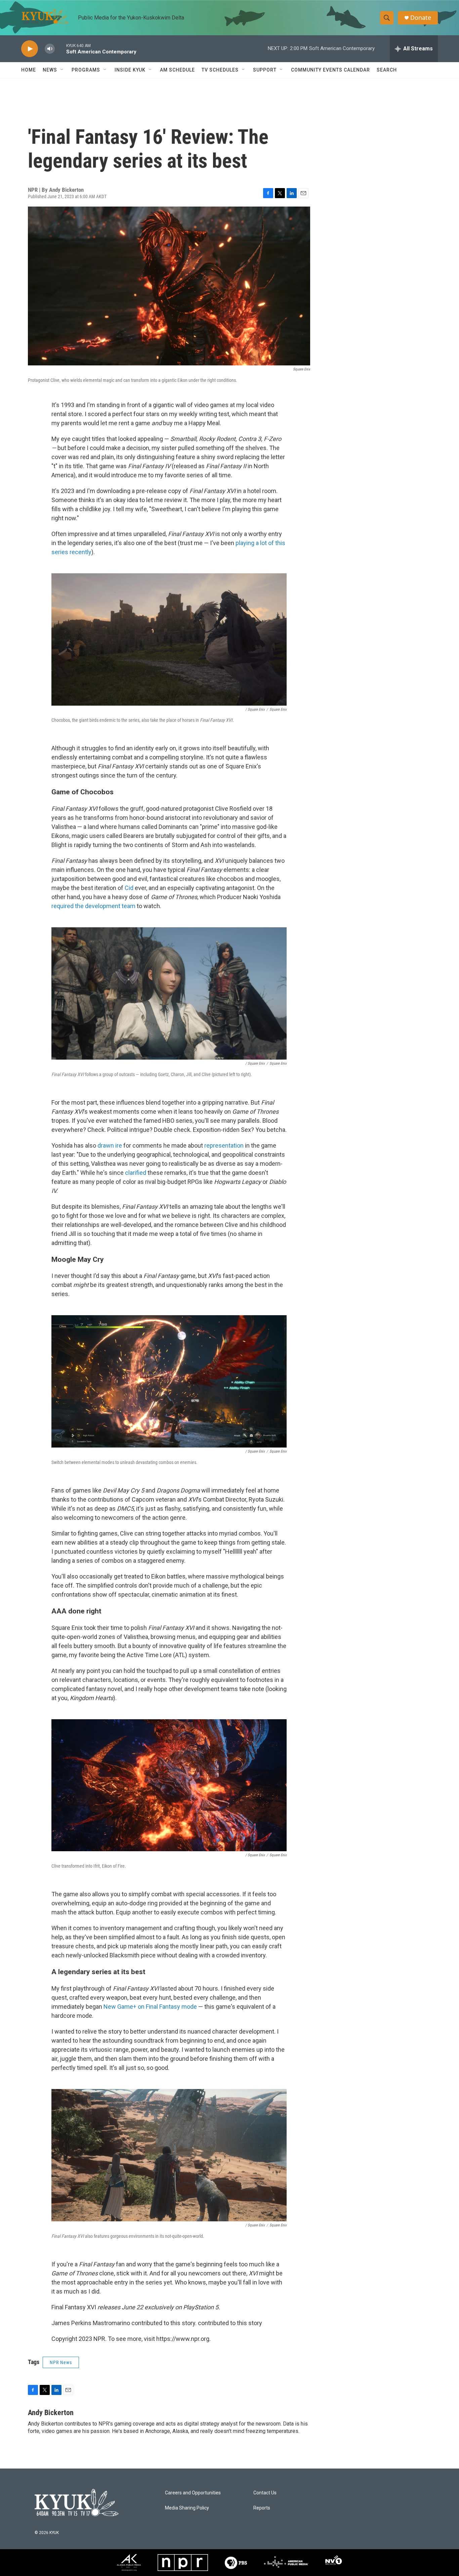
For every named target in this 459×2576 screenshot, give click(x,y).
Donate (421, 18)
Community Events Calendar (330, 70)
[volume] (50, 49)
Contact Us (265, 2493)
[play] (30, 49)
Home (29, 70)
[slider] (60, 49)
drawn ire (110, 1145)
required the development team (93, 906)
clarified (136, 1173)
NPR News (61, 2362)
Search (387, 70)
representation (224, 1145)
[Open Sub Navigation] (62, 70)
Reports (262, 2508)
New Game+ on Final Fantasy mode (150, 2007)
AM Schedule (177, 70)
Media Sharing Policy (187, 2508)
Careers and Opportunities (193, 2493)
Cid (130, 888)
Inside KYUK (130, 70)
